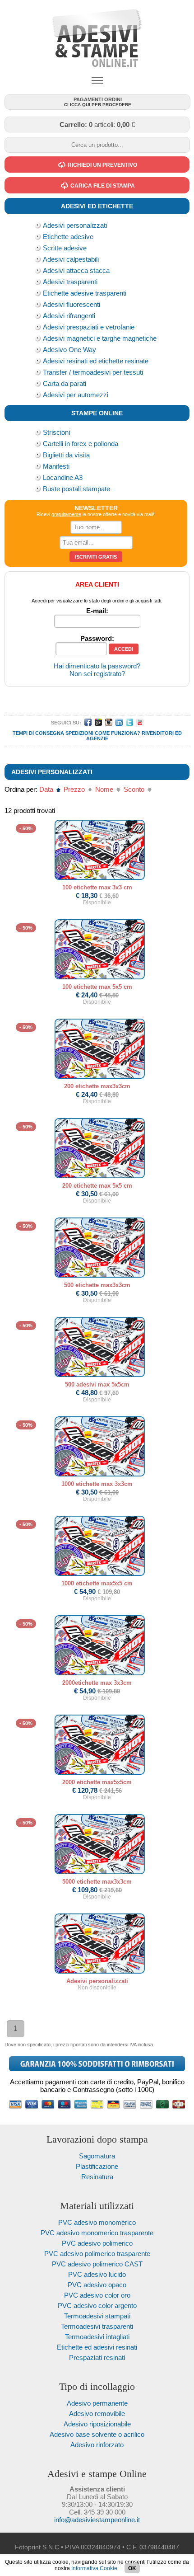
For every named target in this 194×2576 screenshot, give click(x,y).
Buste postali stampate (76, 489)
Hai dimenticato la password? (97, 666)
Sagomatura (97, 2156)
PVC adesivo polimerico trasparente (97, 2254)
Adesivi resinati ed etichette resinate (96, 361)
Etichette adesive (68, 237)
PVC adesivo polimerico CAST (97, 2264)
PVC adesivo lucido (97, 2274)
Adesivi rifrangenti (69, 316)
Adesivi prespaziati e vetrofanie (89, 327)
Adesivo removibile (97, 2414)
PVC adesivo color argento (97, 2306)
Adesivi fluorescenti (72, 304)
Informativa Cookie (94, 2568)
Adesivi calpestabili (71, 259)
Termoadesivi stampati (97, 2316)
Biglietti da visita (66, 455)
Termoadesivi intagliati (97, 2337)
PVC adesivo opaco (97, 2285)
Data (47, 789)
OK (132, 2568)
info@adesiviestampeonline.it (97, 2520)
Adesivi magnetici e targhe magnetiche (100, 338)
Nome (105, 789)
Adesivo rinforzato (97, 2445)
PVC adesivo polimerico (97, 2243)
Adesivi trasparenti (70, 282)
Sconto (135, 789)
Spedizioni (79, 733)
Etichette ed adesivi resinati (97, 2347)
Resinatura (97, 2177)
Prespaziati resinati (97, 2357)
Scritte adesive (65, 248)
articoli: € (97, 125)
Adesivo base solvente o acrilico (97, 2434)
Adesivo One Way (69, 350)
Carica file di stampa (103, 186)
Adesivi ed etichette (97, 206)
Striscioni (56, 432)
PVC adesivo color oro (97, 2295)
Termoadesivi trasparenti (97, 2326)
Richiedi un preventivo (102, 165)
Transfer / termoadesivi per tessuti (93, 372)
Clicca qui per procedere (98, 102)
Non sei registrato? (97, 674)
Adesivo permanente (97, 2403)
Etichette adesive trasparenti (85, 293)
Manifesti (56, 466)
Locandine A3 (63, 477)
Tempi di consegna (38, 733)
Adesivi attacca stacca (76, 270)
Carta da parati (65, 383)
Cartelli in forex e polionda (81, 444)
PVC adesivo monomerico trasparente (97, 2233)
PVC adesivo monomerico (97, 2222)
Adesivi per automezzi (76, 395)
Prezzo (75, 789)
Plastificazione (97, 2166)
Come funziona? (118, 733)
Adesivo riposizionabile (97, 2424)
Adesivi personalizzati (75, 225)
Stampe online (97, 413)
